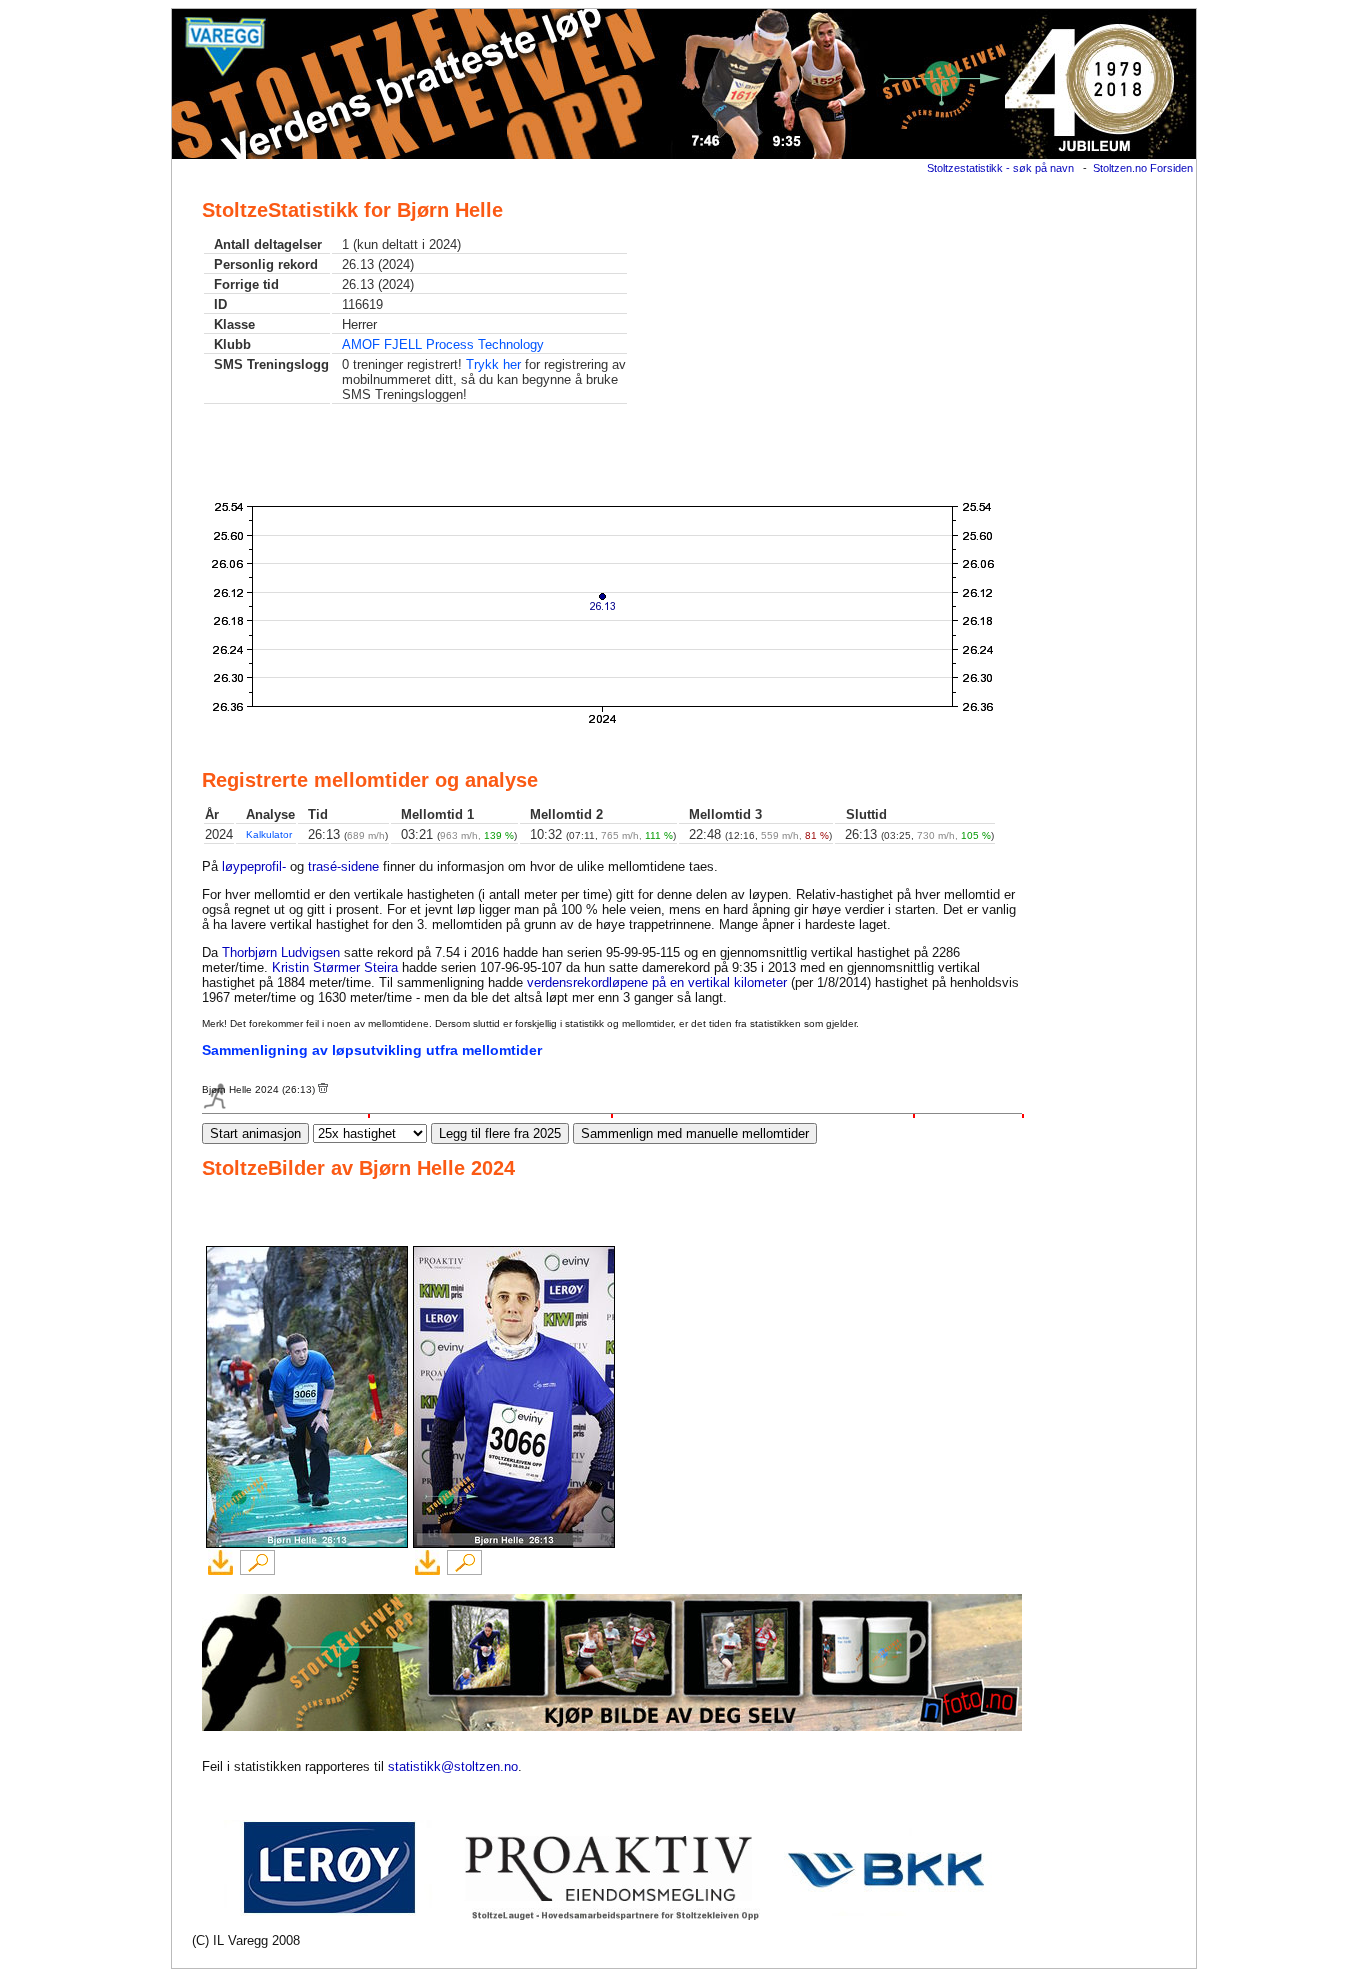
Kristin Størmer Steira (335, 967)
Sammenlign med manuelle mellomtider (695, 1133)
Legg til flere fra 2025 (500, 1133)
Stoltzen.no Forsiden (1143, 168)
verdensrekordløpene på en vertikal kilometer (657, 982)
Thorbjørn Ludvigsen (281, 952)
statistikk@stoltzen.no (453, 1766)
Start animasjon (255, 1133)
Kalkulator (269, 834)
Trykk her (493, 364)
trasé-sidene (343, 866)
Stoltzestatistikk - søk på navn (1000, 168)
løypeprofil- (254, 866)
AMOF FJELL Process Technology (443, 344)
